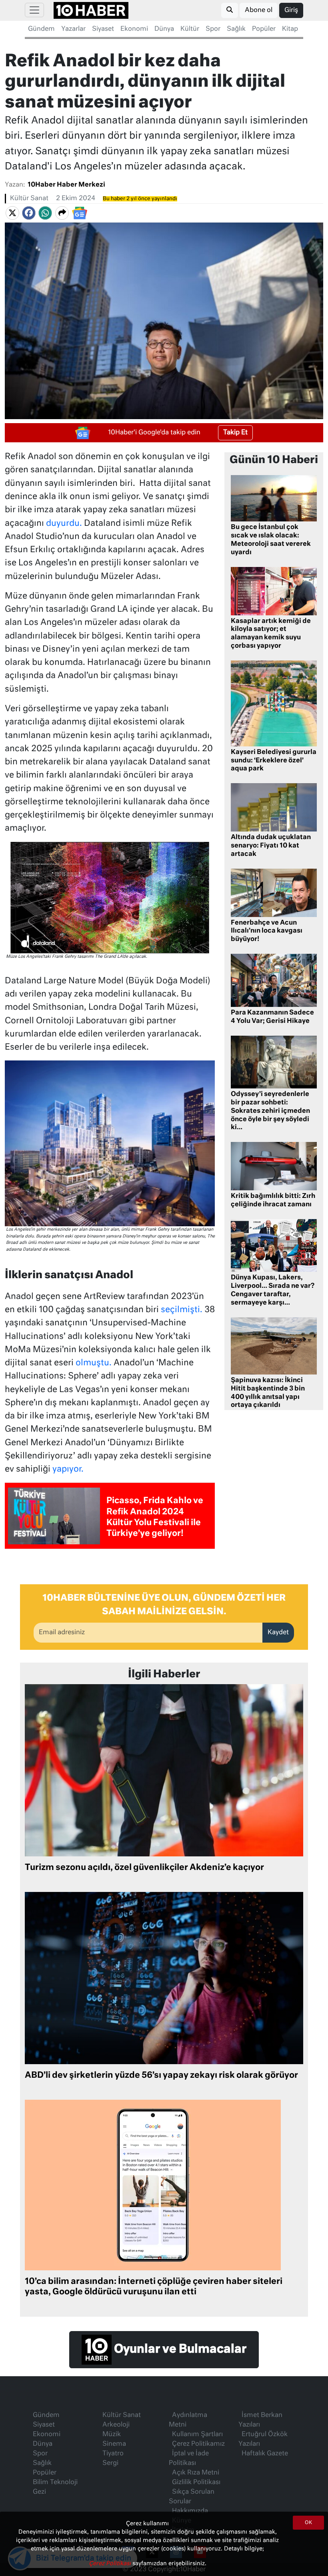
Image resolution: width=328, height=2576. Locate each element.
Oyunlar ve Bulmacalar (179, 2349)
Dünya (164, 29)
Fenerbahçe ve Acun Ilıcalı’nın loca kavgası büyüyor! (267, 931)
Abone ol (259, 10)
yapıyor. (68, 1469)
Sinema (114, 2444)
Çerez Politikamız (198, 2444)
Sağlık (236, 29)
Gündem (41, 29)
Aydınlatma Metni (188, 2420)
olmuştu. (95, 1363)
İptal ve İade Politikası (189, 2459)
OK (308, 2523)
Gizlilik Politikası (196, 2483)
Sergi (110, 2463)
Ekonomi (134, 29)
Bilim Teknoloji (55, 2483)
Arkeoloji (116, 2425)
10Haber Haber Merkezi (66, 185)
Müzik (112, 2435)
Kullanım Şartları (197, 2435)
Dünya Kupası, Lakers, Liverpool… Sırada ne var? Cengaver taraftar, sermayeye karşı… (273, 1290)
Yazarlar (73, 29)
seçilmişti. (182, 1310)
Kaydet (278, 1633)
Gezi (39, 2492)
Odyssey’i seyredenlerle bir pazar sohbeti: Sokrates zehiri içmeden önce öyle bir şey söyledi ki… (270, 1111)
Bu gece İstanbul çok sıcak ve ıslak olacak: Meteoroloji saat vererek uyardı (271, 540)
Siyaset (103, 29)
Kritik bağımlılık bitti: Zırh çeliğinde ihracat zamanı (273, 1200)
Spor (213, 29)
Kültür (190, 29)
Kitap (290, 29)
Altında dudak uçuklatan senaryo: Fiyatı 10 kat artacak (271, 846)
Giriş (291, 10)
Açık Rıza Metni (196, 2473)
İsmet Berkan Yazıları (260, 2420)
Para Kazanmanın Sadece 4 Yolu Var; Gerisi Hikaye (272, 1017)
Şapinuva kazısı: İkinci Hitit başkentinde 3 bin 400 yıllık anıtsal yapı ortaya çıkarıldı (268, 1393)
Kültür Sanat (29, 199)
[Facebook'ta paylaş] (29, 213)
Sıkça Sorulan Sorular (192, 2497)
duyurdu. (64, 524)
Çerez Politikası (111, 2564)
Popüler (264, 29)
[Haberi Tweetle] (12, 213)
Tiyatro (113, 2454)
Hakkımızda (190, 2511)
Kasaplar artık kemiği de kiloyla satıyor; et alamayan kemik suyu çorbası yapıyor (271, 634)
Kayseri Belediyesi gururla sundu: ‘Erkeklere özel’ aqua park (274, 761)
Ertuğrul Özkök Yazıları (263, 2439)
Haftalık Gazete (265, 2454)
